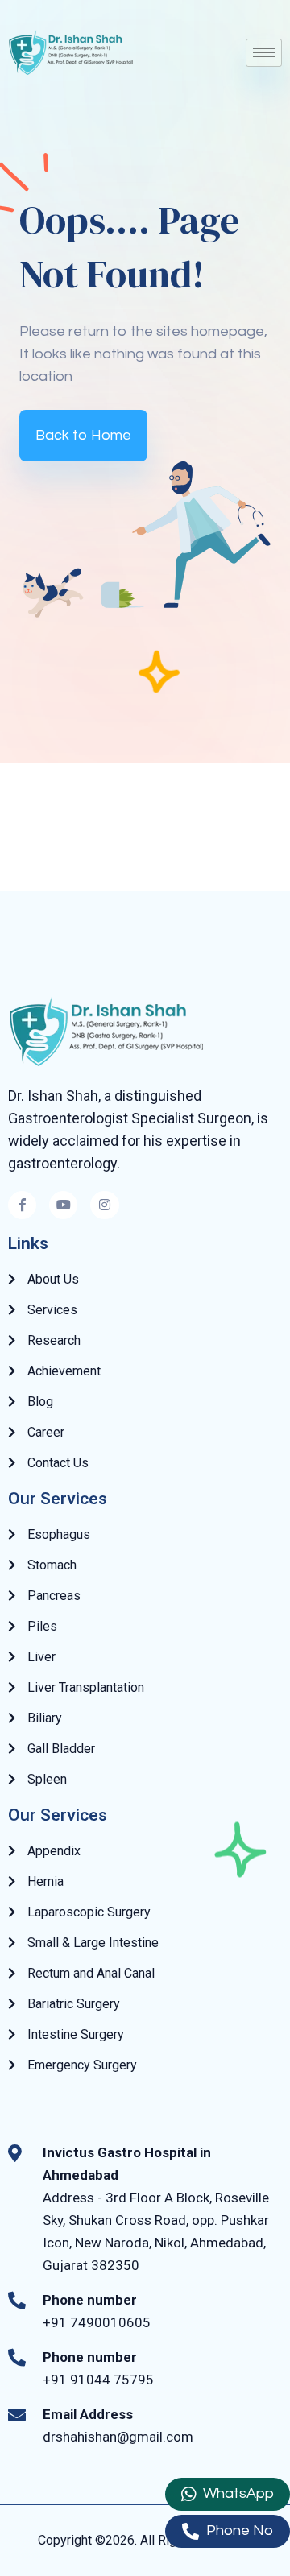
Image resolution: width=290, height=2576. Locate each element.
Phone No (238, 2531)
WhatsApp (237, 2493)
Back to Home (83, 435)
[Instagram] (104, 1205)
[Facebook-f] (22, 1205)
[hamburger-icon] (264, 53)
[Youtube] (63, 1205)
